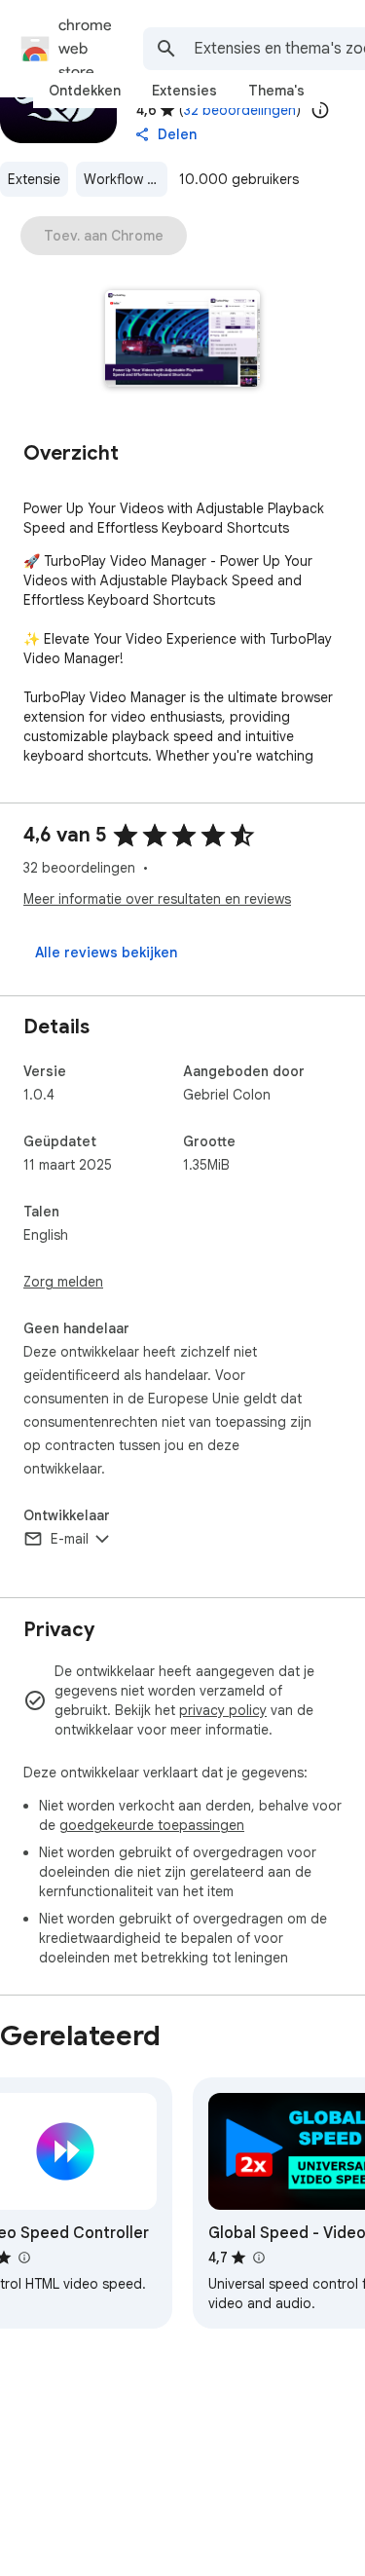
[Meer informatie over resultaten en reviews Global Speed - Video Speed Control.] (258, 2258)
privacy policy (223, 1710)
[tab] (85, 91)
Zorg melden (63, 1282)
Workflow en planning (126, 179)
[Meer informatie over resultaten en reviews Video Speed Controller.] (23, 2258)
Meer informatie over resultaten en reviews (157, 899)
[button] (182, 340)
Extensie (34, 179)
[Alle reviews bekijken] (106, 952)
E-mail (70, 1539)
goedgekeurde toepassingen (152, 1825)
